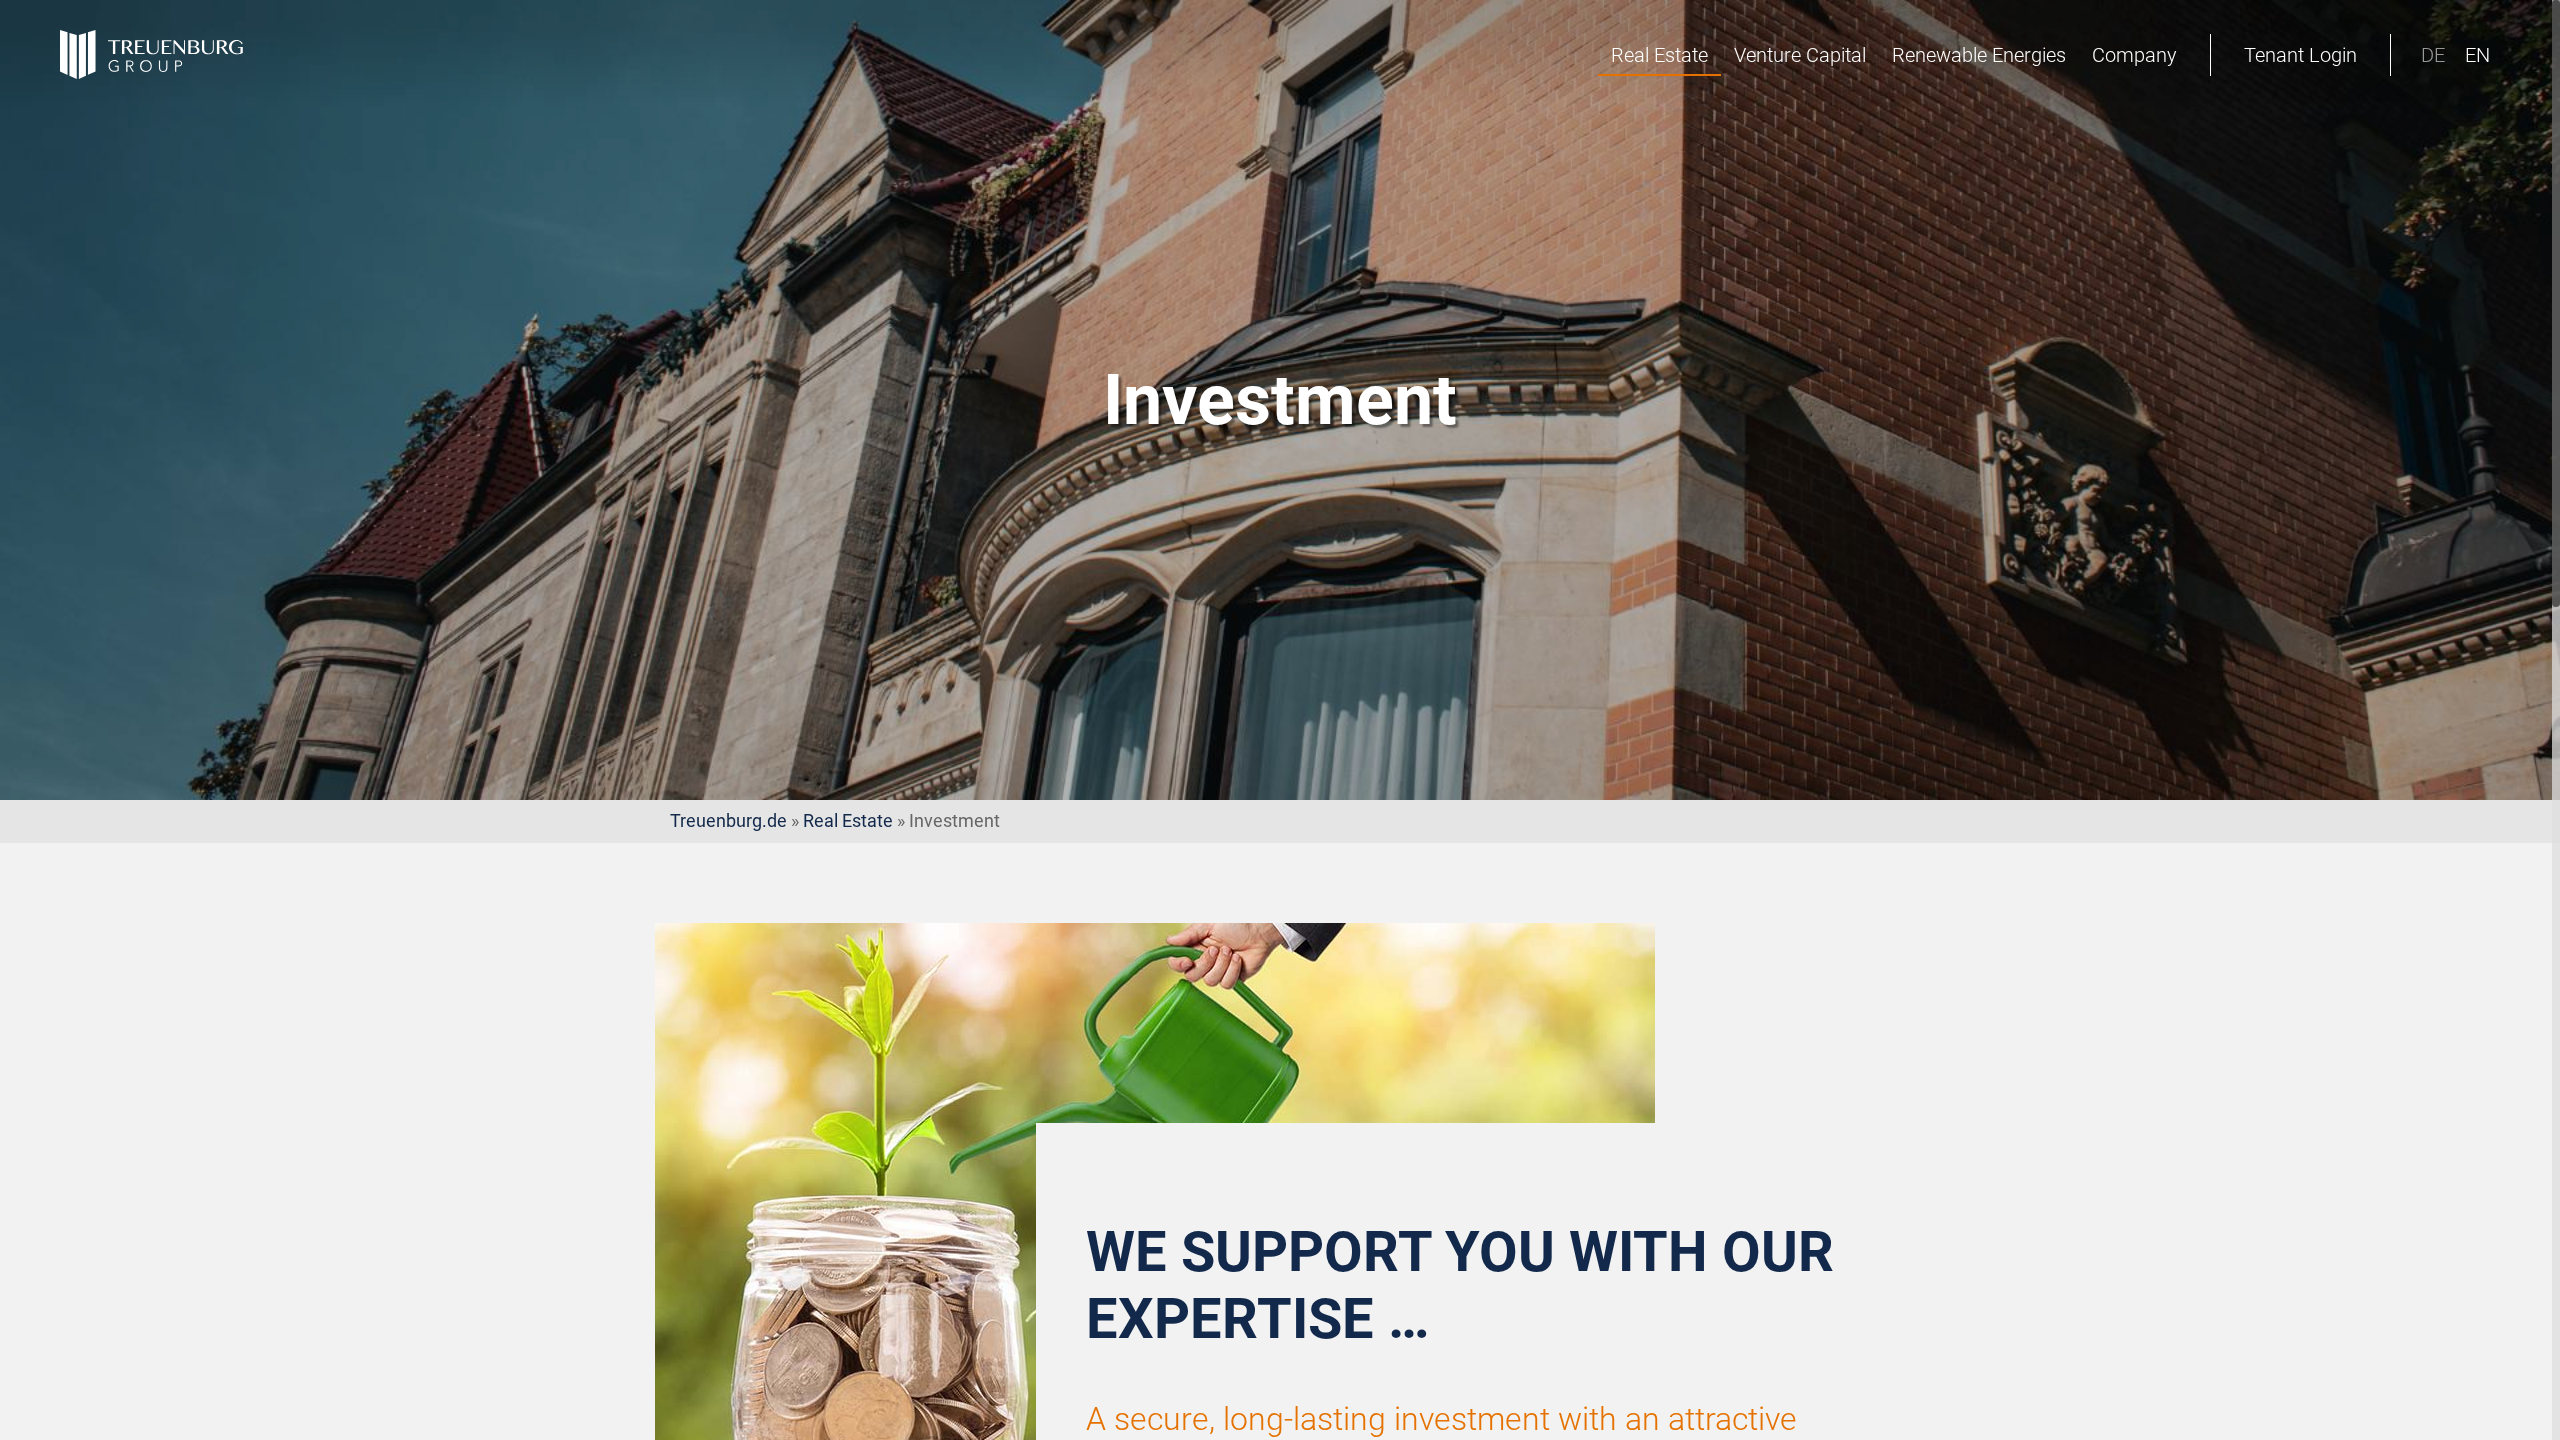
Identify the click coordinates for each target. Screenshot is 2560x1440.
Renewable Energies (1979, 55)
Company (2134, 55)
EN (2477, 55)
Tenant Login (2300, 55)
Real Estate (1659, 55)
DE (2433, 55)
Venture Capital (1800, 55)
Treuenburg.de (728, 820)
